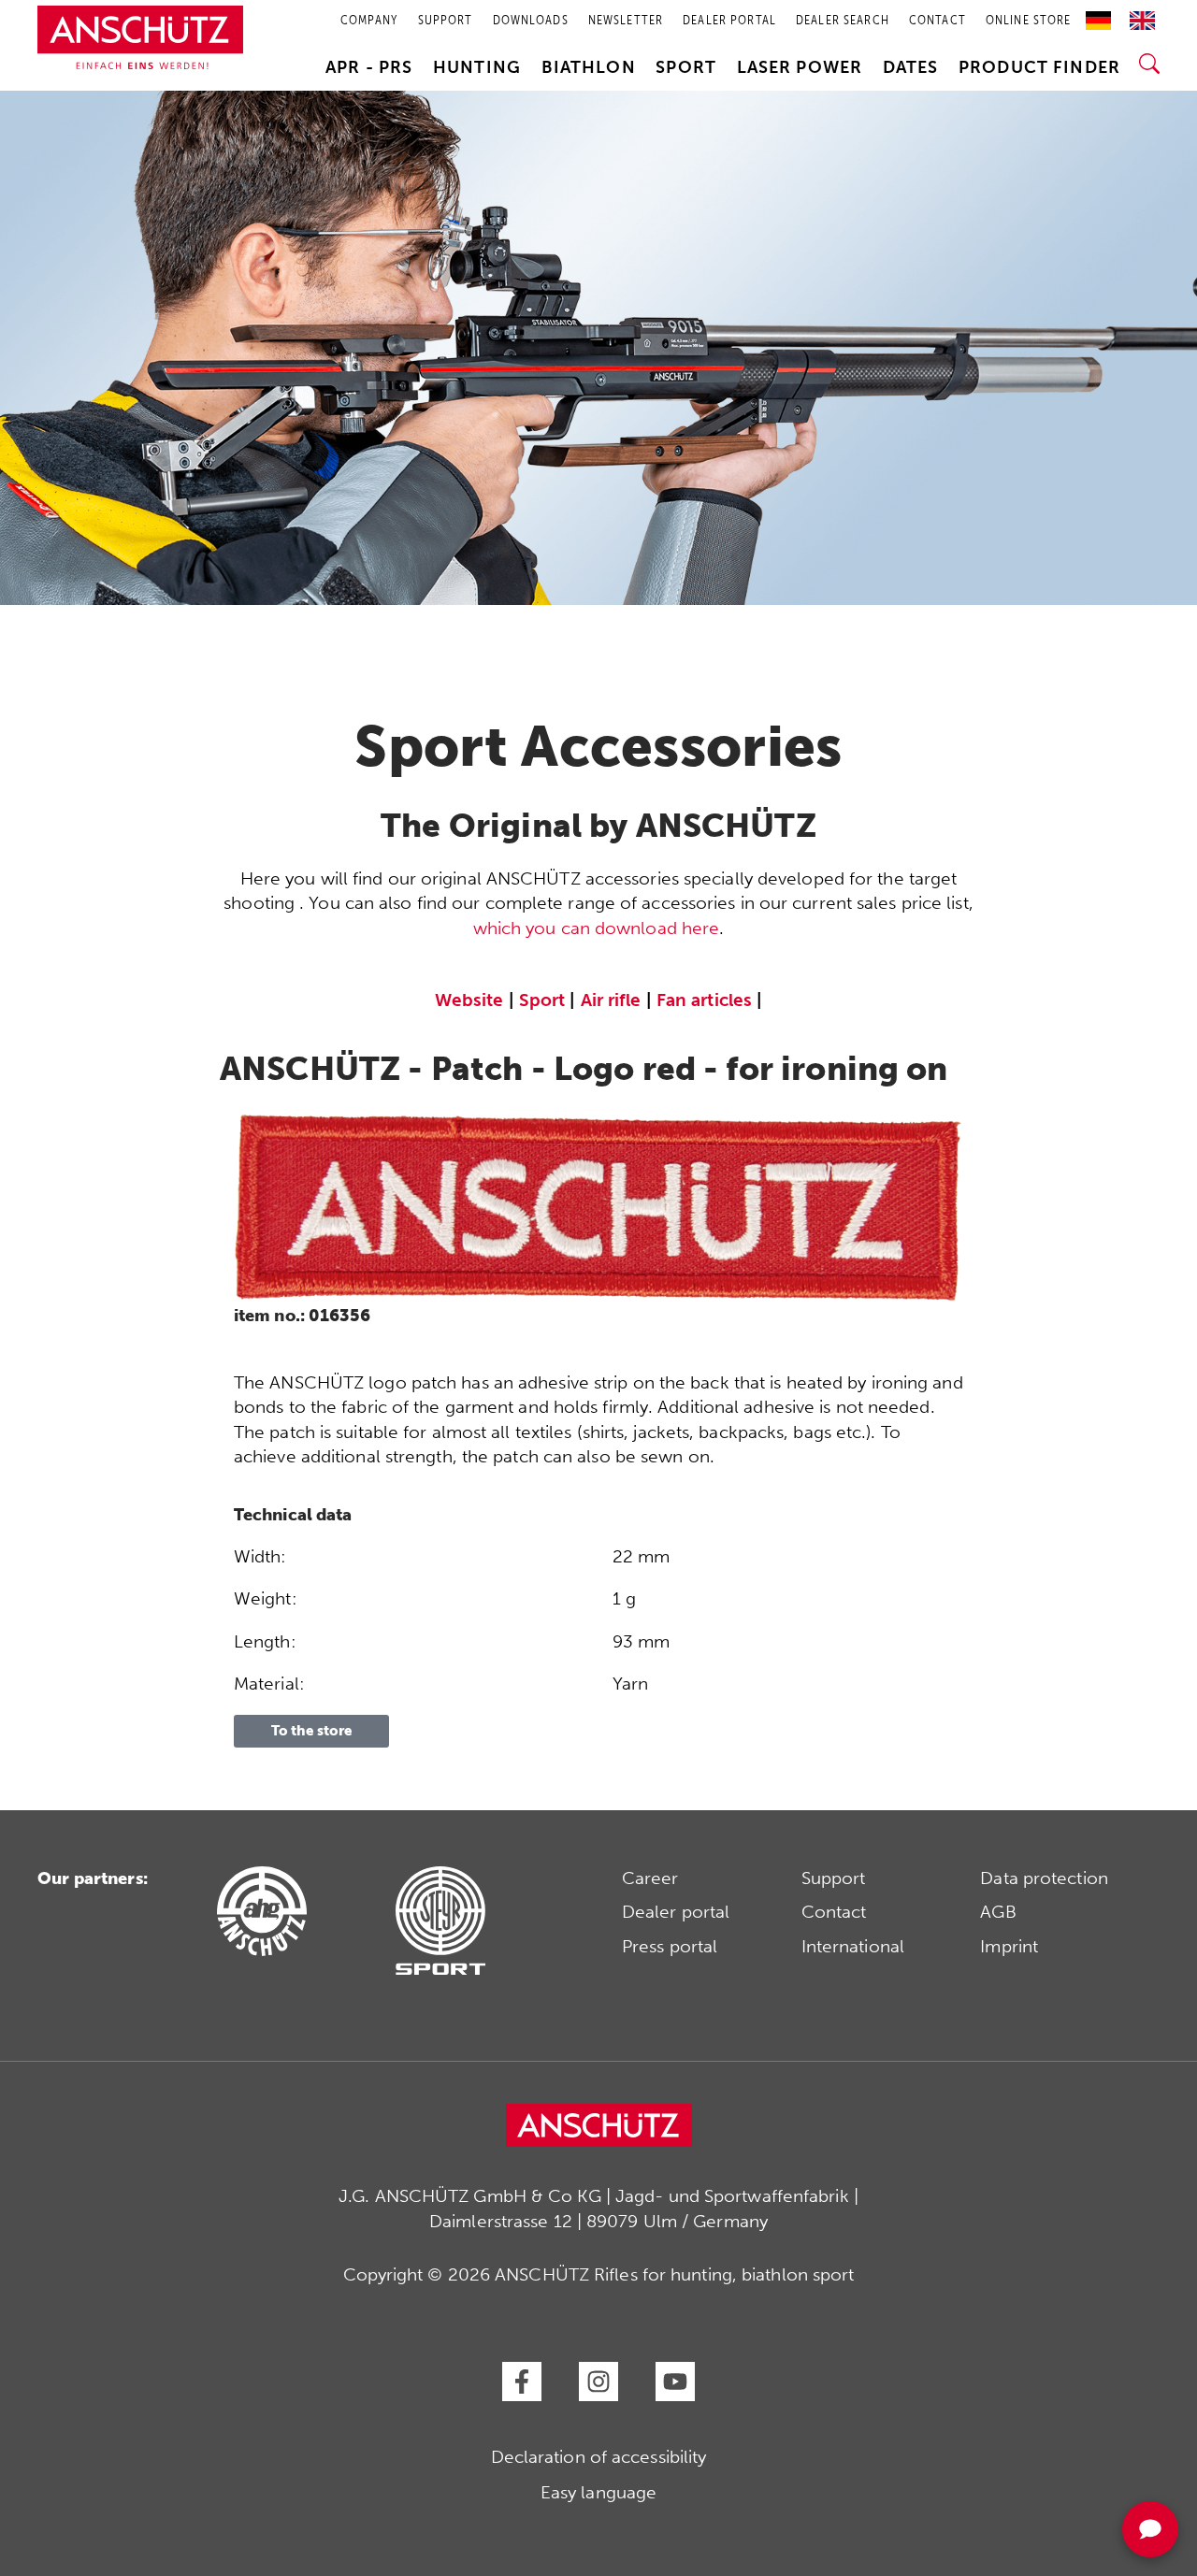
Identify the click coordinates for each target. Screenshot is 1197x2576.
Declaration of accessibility (599, 2457)
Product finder (1039, 67)
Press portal (670, 1946)
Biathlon (589, 67)
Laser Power (800, 67)
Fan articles (704, 1000)
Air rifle (611, 1000)
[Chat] (1150, 2529)
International (853, 1946)
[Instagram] (598, 2382)
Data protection (1044, 1878)
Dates (911, 67)
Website (469, 1000)
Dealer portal (676, 1912)
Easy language (598, 2492)
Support (834, 1878)
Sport (686, 67)
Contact (834, 1912)
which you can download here (597, 928)
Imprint (1009, 1946)
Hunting (477, 67)
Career (650, 1878)
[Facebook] (522, 2382)
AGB (998, 1912)
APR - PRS (369, 67)
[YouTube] (675, 2382)
